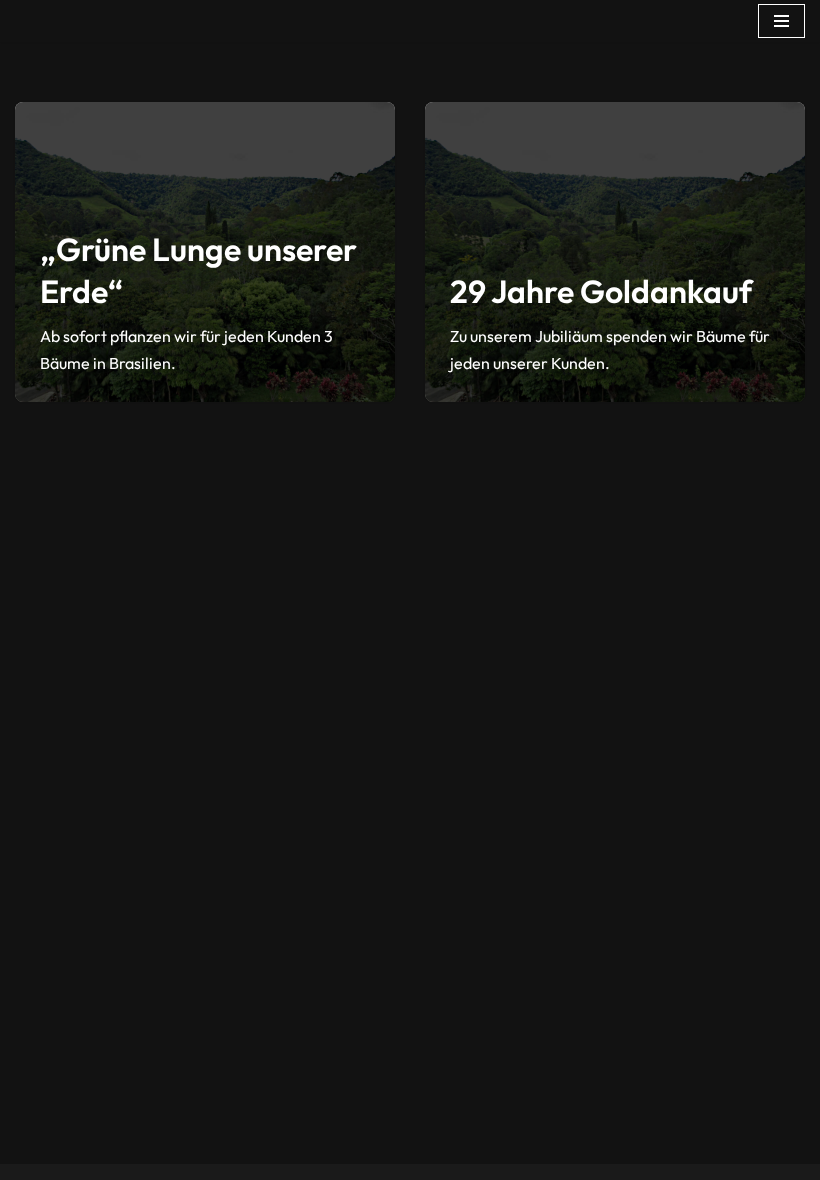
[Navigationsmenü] (781, 21)
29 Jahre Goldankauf (601, 291)
